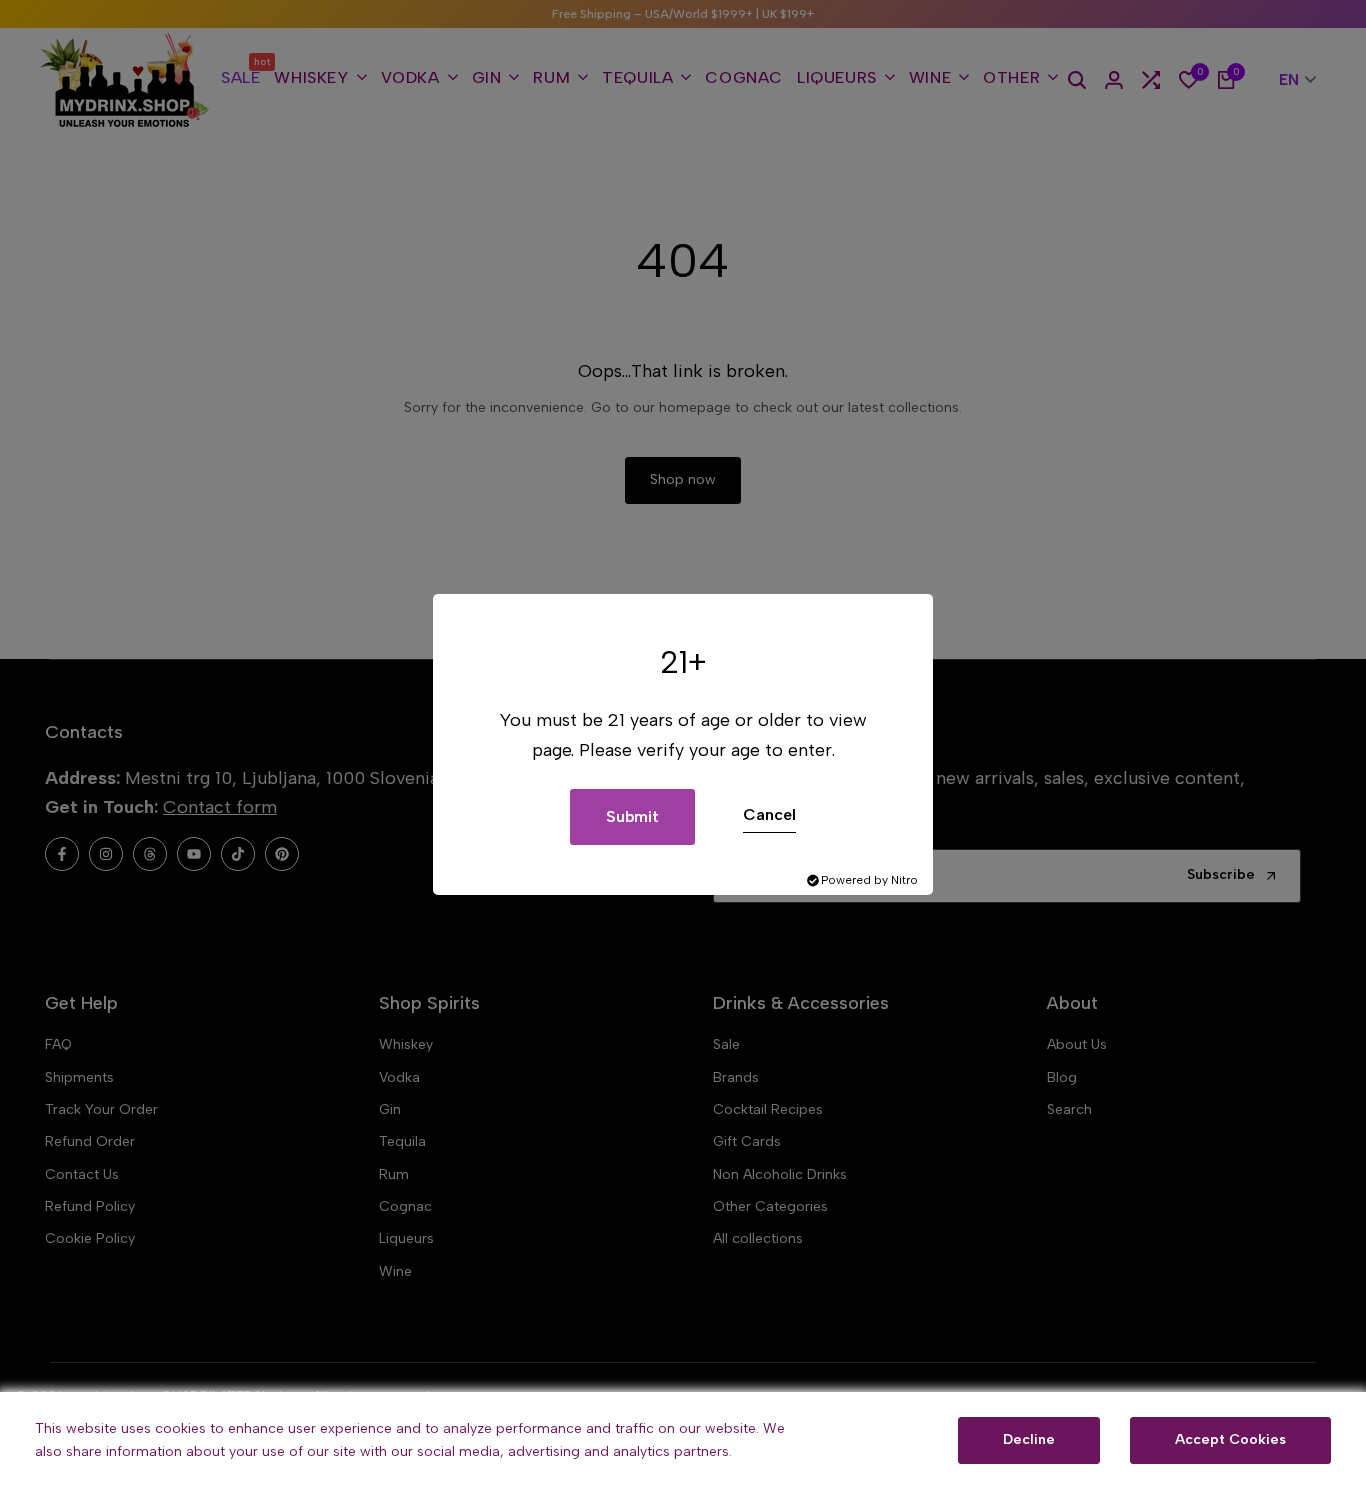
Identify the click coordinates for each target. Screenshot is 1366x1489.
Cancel (769, 814)
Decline (1029, 1439)
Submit (632, 816)
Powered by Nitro (869, 880)
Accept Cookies (1230, 1439)
